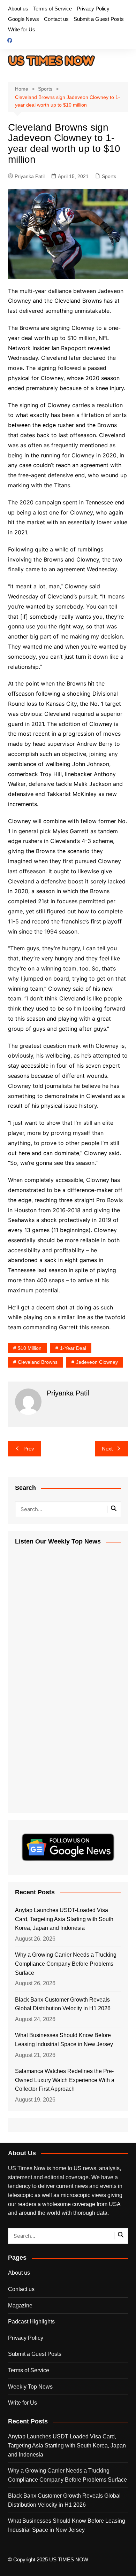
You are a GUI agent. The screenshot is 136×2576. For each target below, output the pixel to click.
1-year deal (73, 1348)
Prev (29, 1449)
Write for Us (22, 29)
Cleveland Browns (38, 1362)
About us (18, 9)
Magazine (20, 2306)
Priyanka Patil (30, 176)
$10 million (30, 1348)
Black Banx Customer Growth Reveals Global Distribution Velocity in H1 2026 (63, 2004)
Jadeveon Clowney (97, 1362)
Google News (24, 19)
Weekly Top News (30, 2387)
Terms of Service (52, 9)
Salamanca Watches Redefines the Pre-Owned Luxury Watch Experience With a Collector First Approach (65, 2080)
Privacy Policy (93, 9)
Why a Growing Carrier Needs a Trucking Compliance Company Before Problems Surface (66, 1964)
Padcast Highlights (31, 2322)
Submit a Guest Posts (99, 19)
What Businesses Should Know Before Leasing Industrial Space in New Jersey (64, 2040)
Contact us (56, 19)
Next (107, 1449)
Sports (109, 176)
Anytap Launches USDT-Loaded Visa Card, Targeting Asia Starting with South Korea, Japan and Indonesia (64, 1919)
